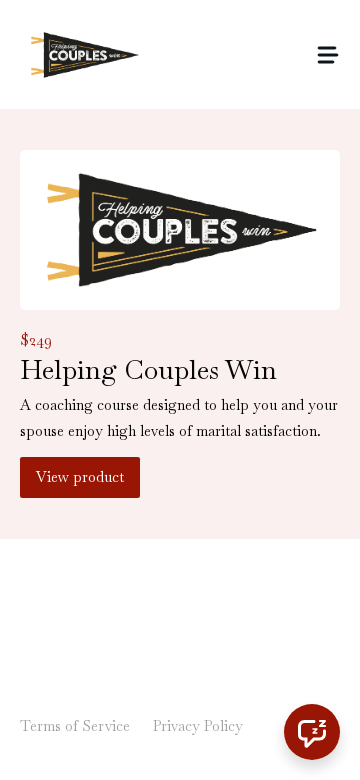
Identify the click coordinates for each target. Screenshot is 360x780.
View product (80, 477)
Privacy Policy (198, 726)
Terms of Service (75, 726)
